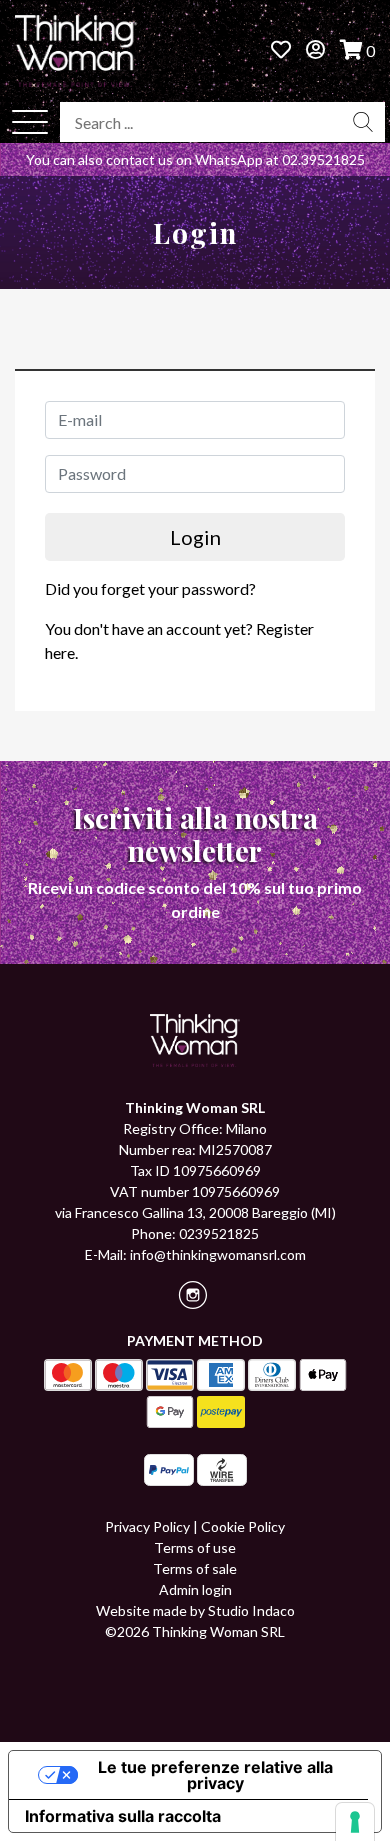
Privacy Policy (147, 1526)
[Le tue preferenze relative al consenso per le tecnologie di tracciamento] (355, 1822)
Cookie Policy (243, 1526)
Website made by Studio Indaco (195, 1610)
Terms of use (195, 1547)
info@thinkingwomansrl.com (218, 1254)
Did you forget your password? (150, 588)
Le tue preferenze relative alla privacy (215, 1775)
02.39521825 (323, 159)
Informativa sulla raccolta (123, 1816)
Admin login (195, 1589)
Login (195, 537)
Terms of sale (195, 1568)
